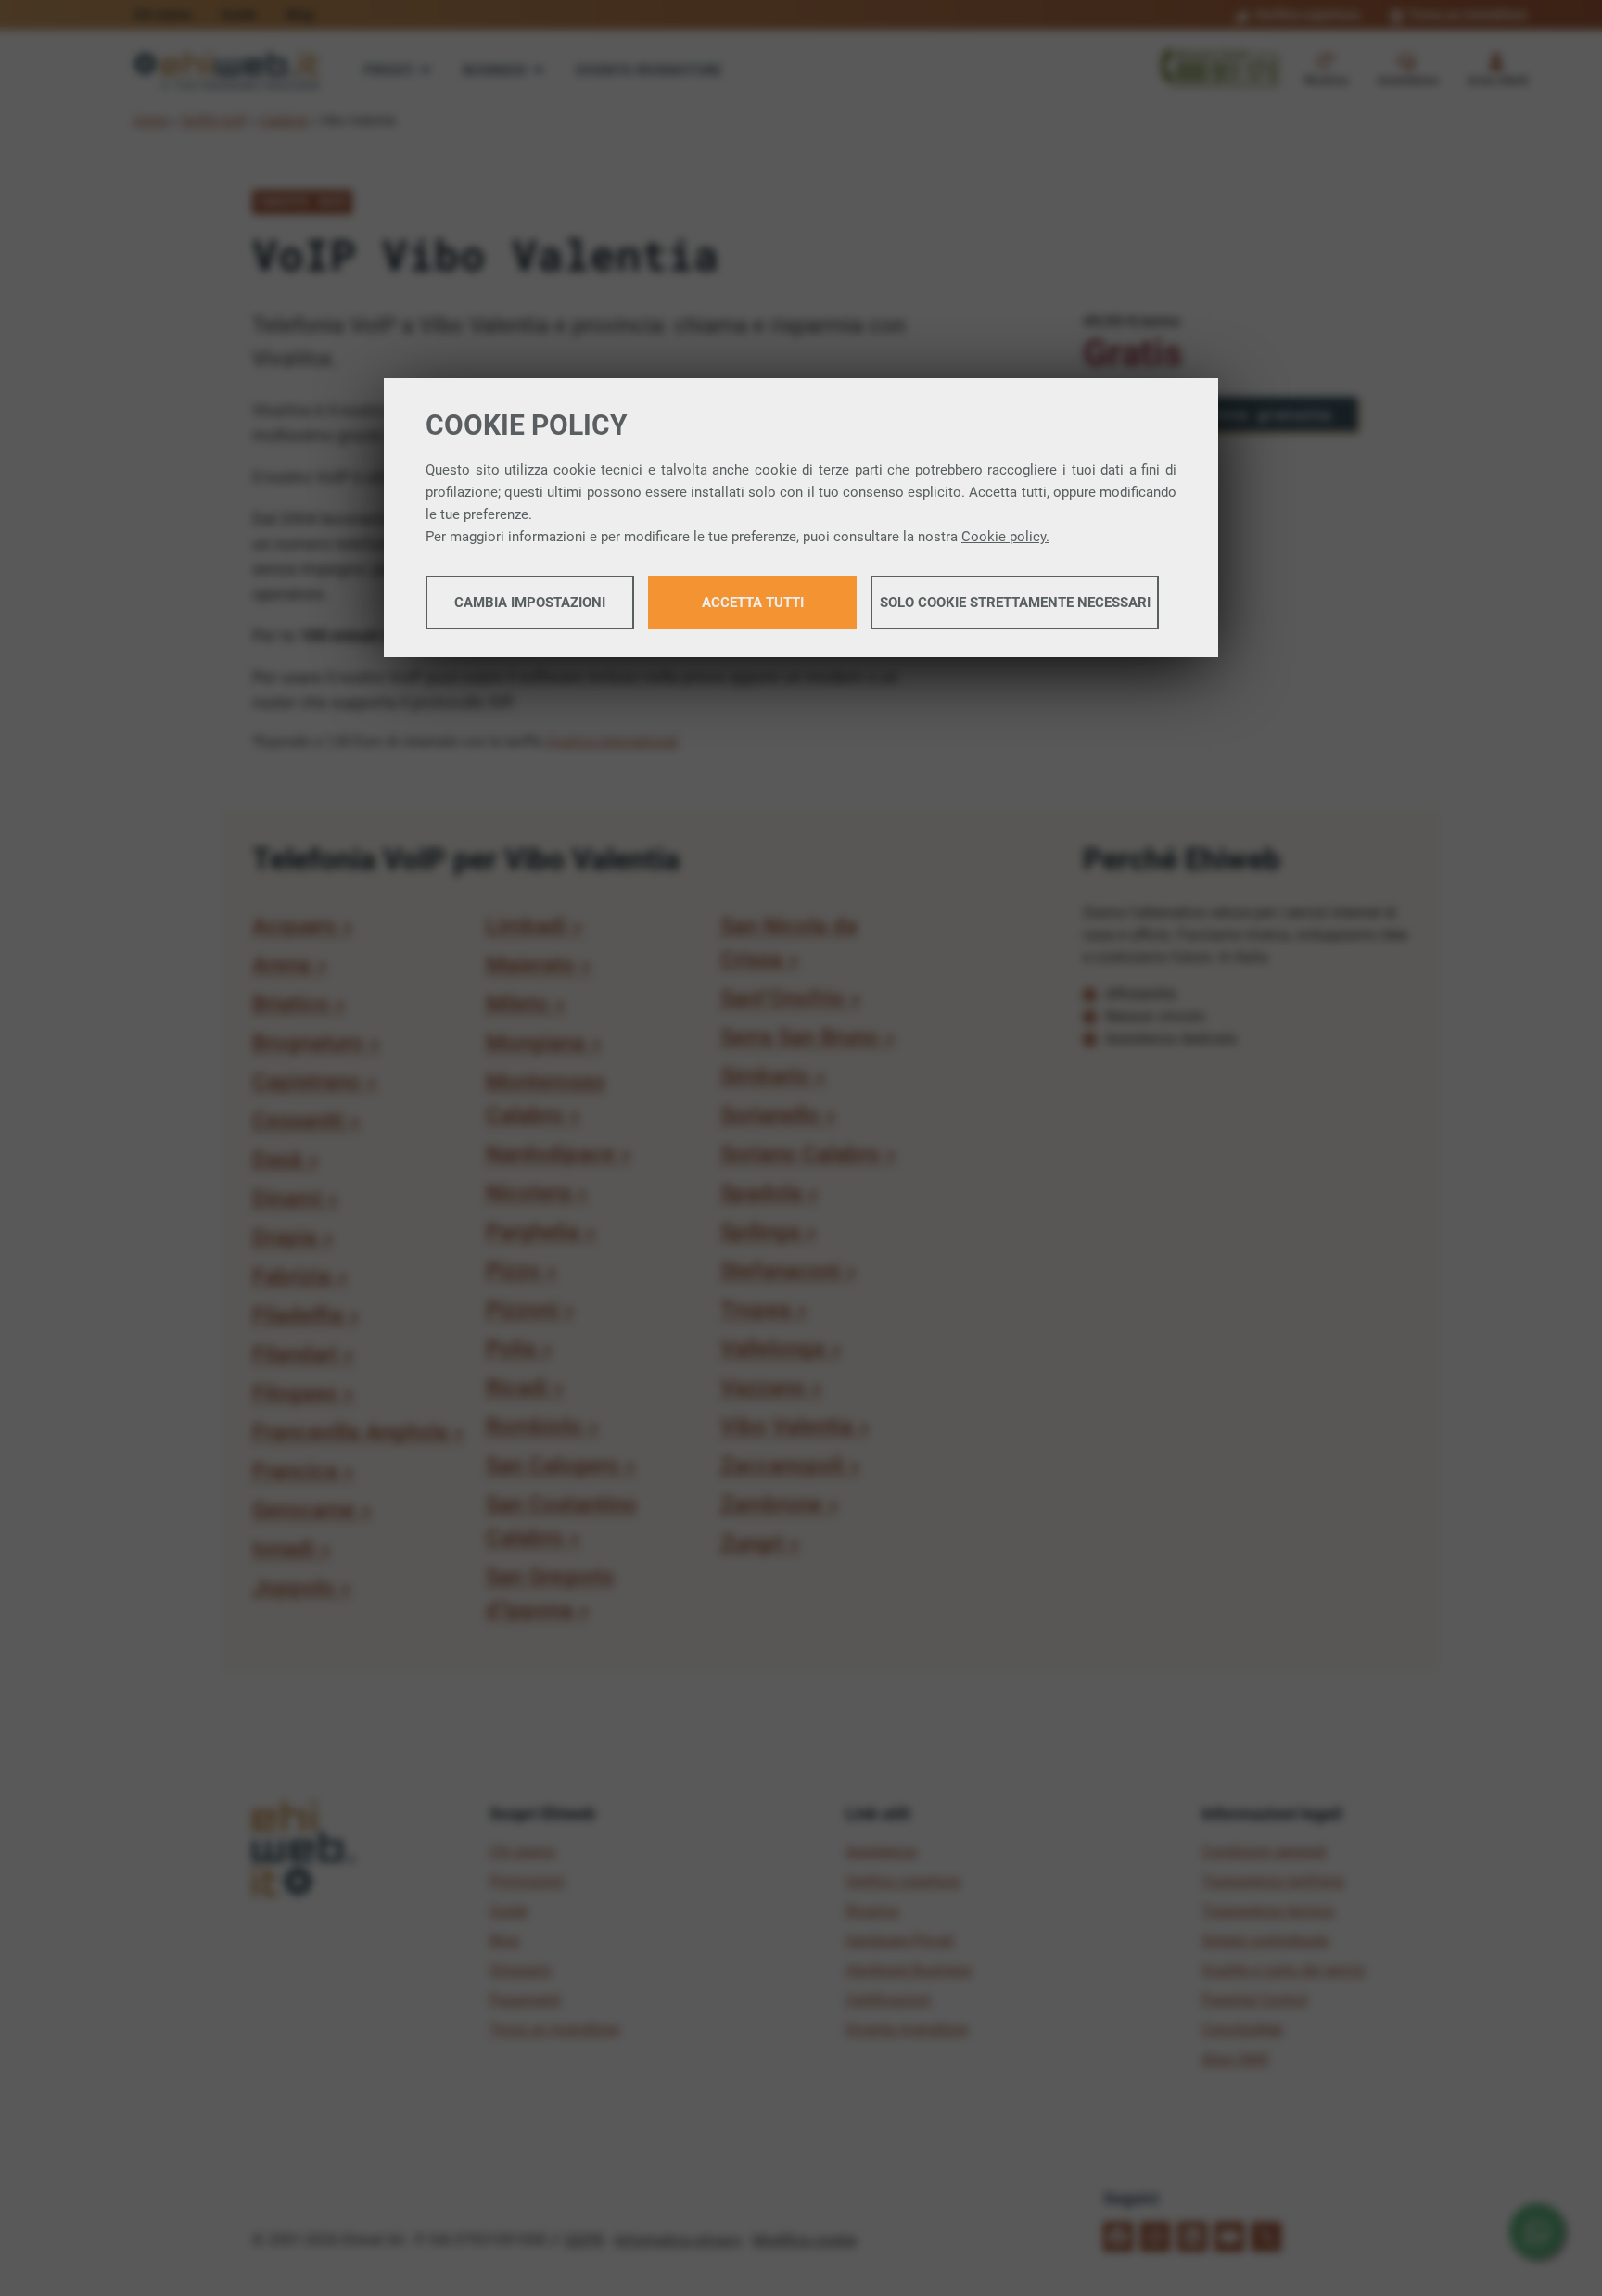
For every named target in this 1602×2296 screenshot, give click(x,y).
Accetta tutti (753, 603)
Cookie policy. (1005, 537)
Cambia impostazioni (530, 603)
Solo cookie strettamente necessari (1015, 603)
